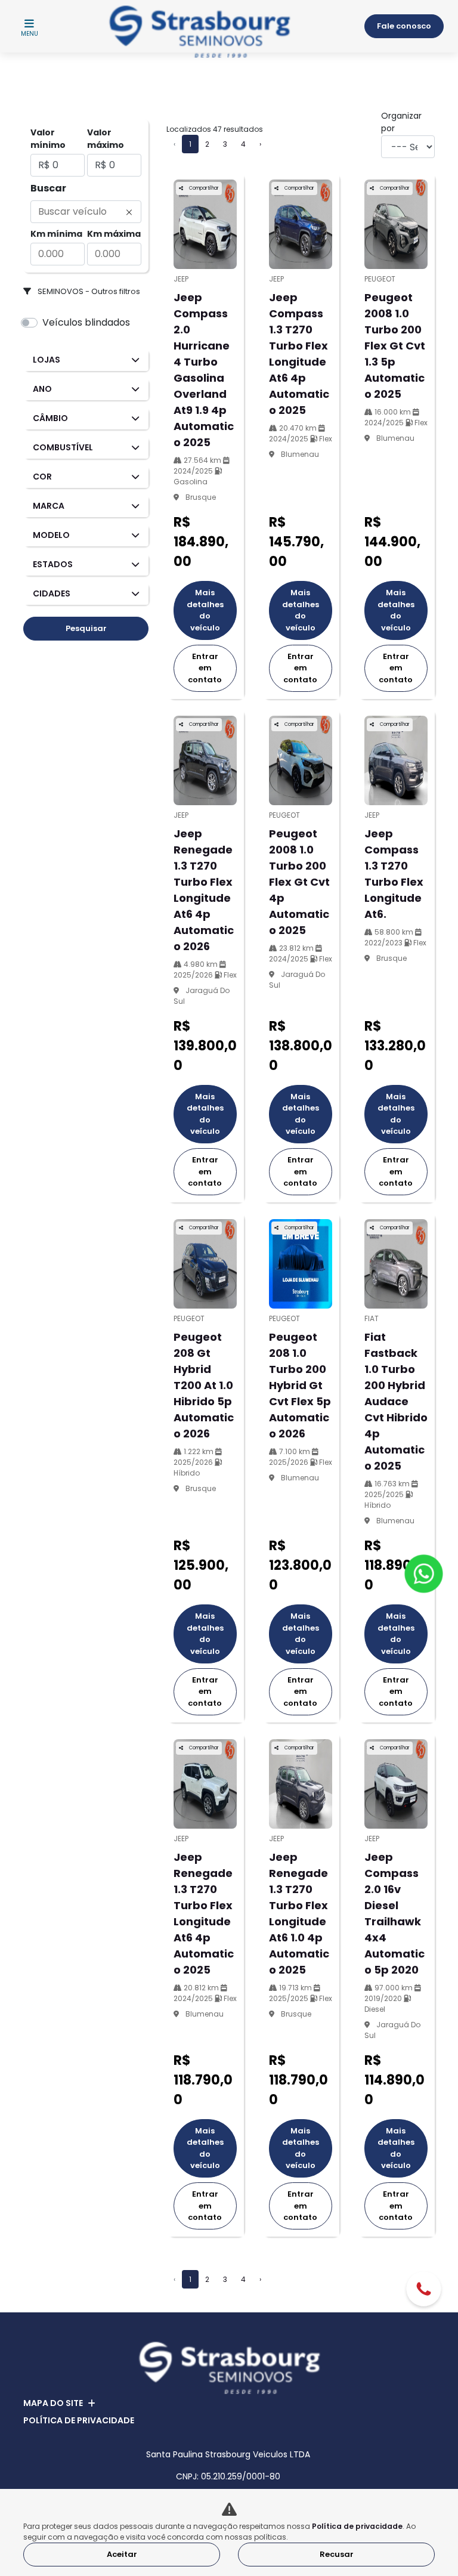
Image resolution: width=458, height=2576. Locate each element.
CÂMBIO (50, 418)
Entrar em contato (205, 668)
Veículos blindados (86, 322)
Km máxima (114, 234)
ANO (42, 389)
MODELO (51, 535)
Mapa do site (53, 2403)
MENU (30, 34)
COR (42, 477)
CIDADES (52, 593)
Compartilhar (203, 188)
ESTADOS (53, 564)
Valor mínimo (48, 139)
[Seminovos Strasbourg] (200, 32)
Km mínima (56, 234)
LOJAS (47, 360)
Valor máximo (106, 139)
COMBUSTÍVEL (63, 447)
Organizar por (401, 122)
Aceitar (122, 2554)
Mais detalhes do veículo (205, 610)
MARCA (49, 506)
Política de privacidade (79, 2420)
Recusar (337, 2554)
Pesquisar (86, 628)
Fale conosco (404, 26)
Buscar (48, 188)
